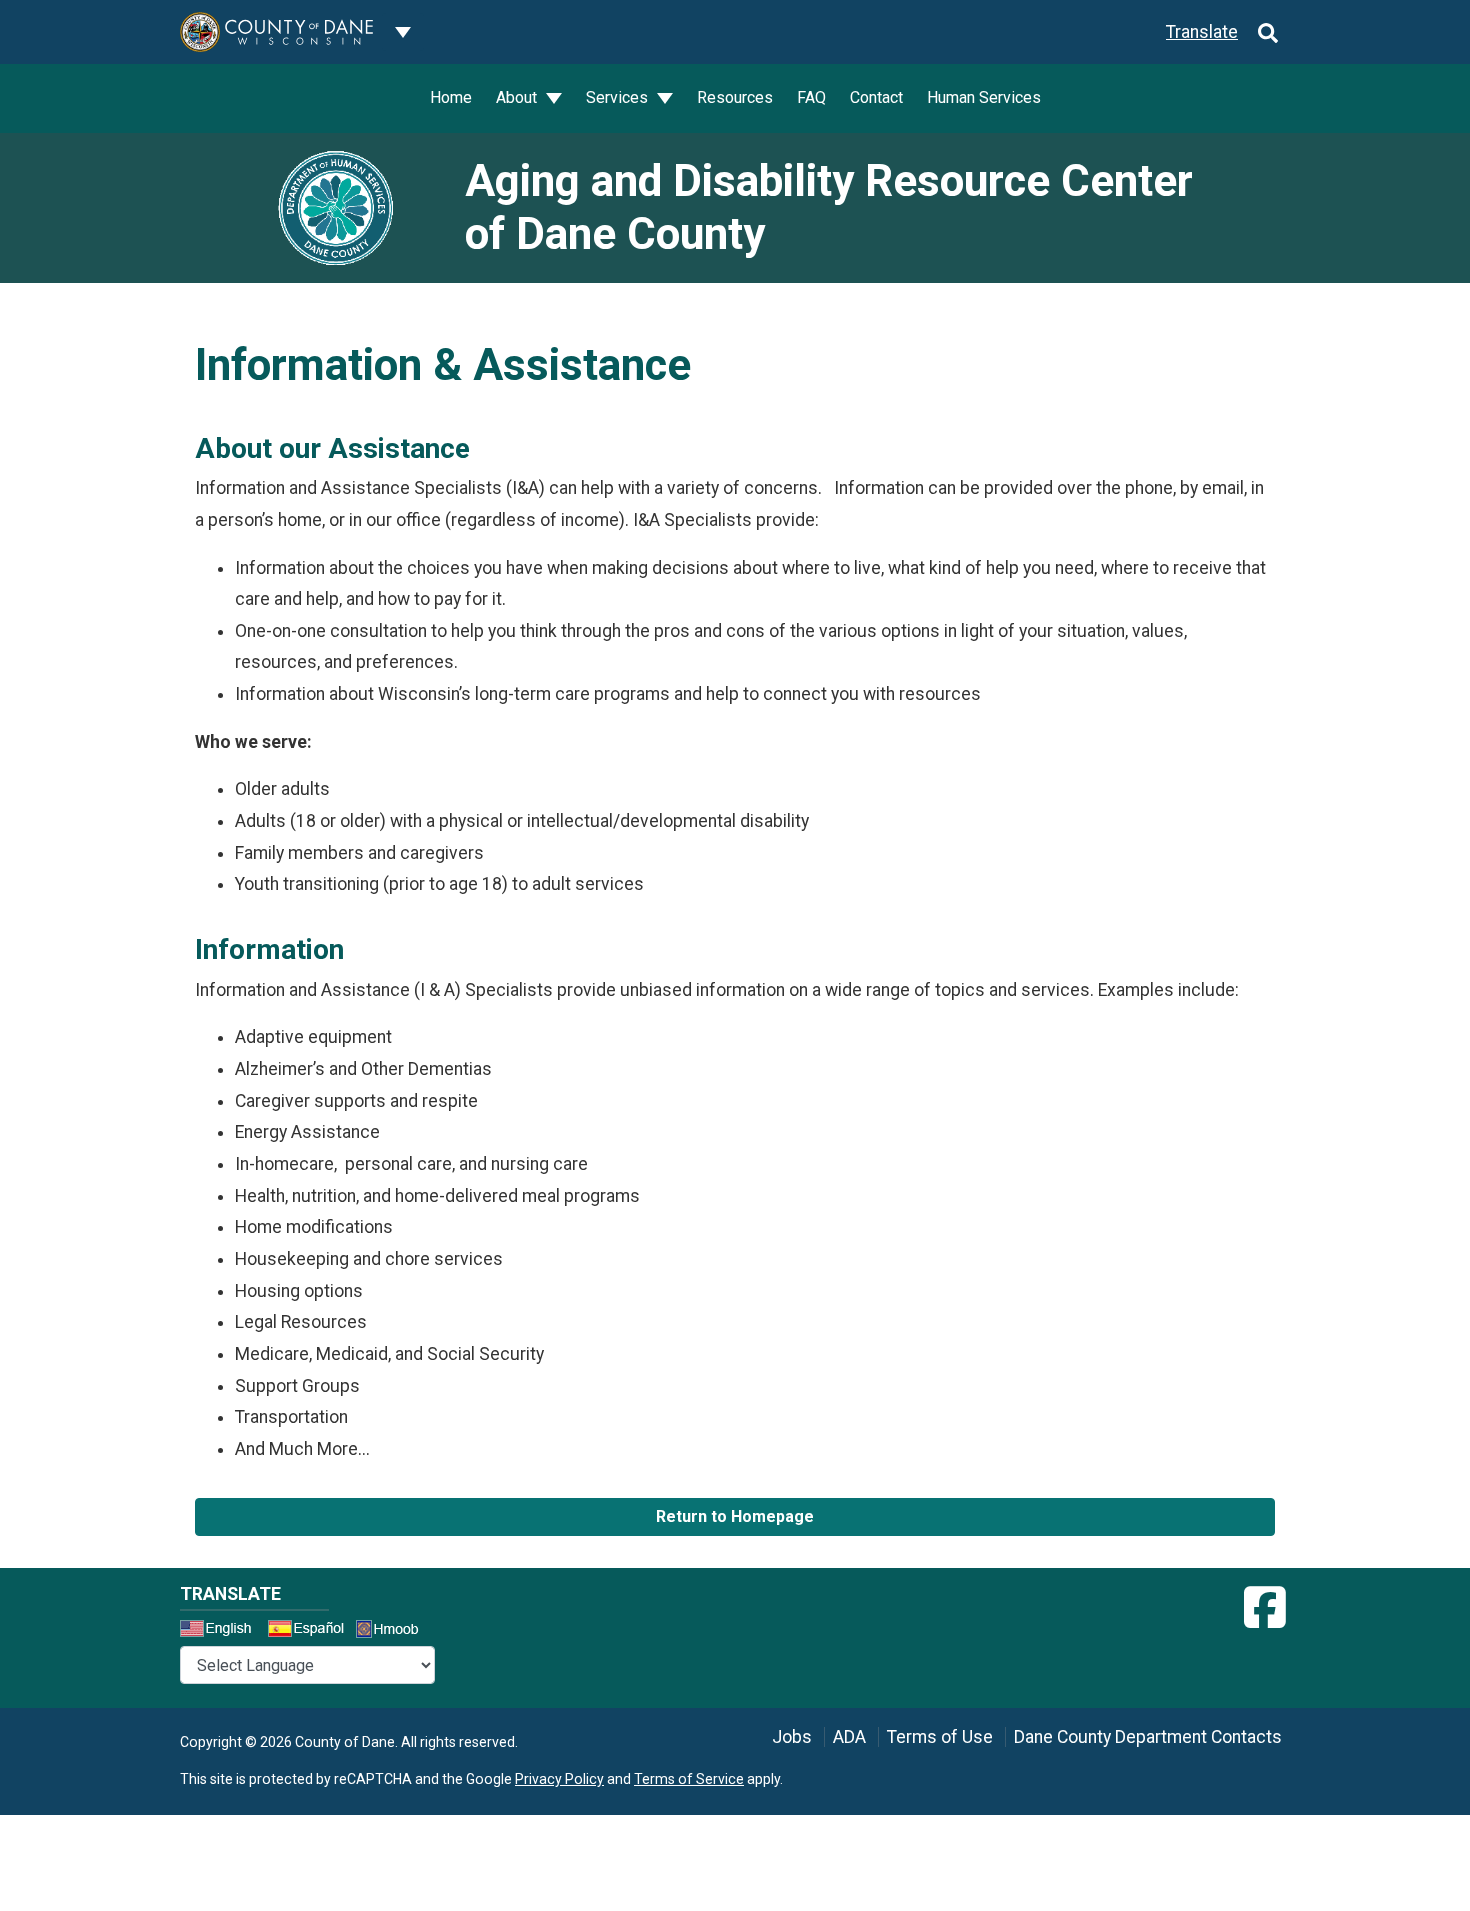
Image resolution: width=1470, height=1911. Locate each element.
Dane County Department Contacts (1148, 1737)
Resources (735, 97)
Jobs (792, 1737)
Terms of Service (689, 1779)
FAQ (811, 97)
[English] (222, 1631)
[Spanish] (310, 1631)
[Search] (1268, 32)
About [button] (518, 97)
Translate (1202, 32)
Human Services (984, 97)
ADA (849, 1737)
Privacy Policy (559, 1779)
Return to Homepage (735, 1516)
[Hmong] (394, 1631)
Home (451, 97)
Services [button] (619, 97)
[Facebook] (1265, 1608)
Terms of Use (940, 1737)
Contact (876, 97)
